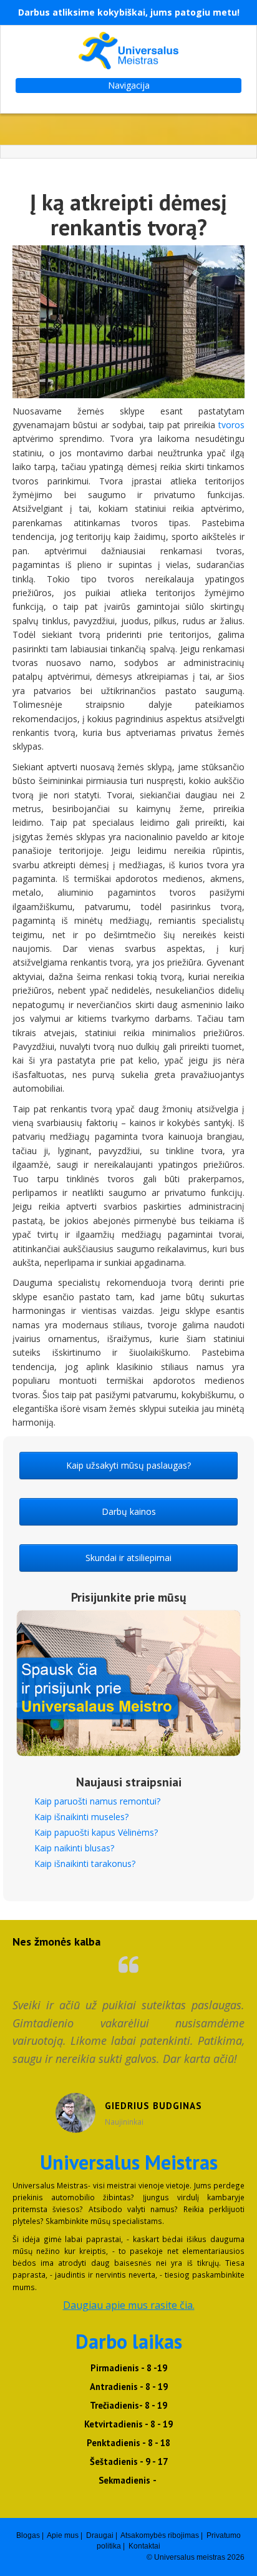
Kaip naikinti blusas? (74, 1848)
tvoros (231, 425)
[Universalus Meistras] (128, 51)
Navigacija (129, 85)
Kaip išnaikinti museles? (81, 1817)
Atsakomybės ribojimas (160, 2535)
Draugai (100, 2535)
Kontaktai (144, 2546)
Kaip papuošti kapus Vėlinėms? (96, 1832)
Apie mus (63, 2535)
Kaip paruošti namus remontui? (97, 1801)
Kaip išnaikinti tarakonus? (85, 1863)
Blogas (28, 2535)
